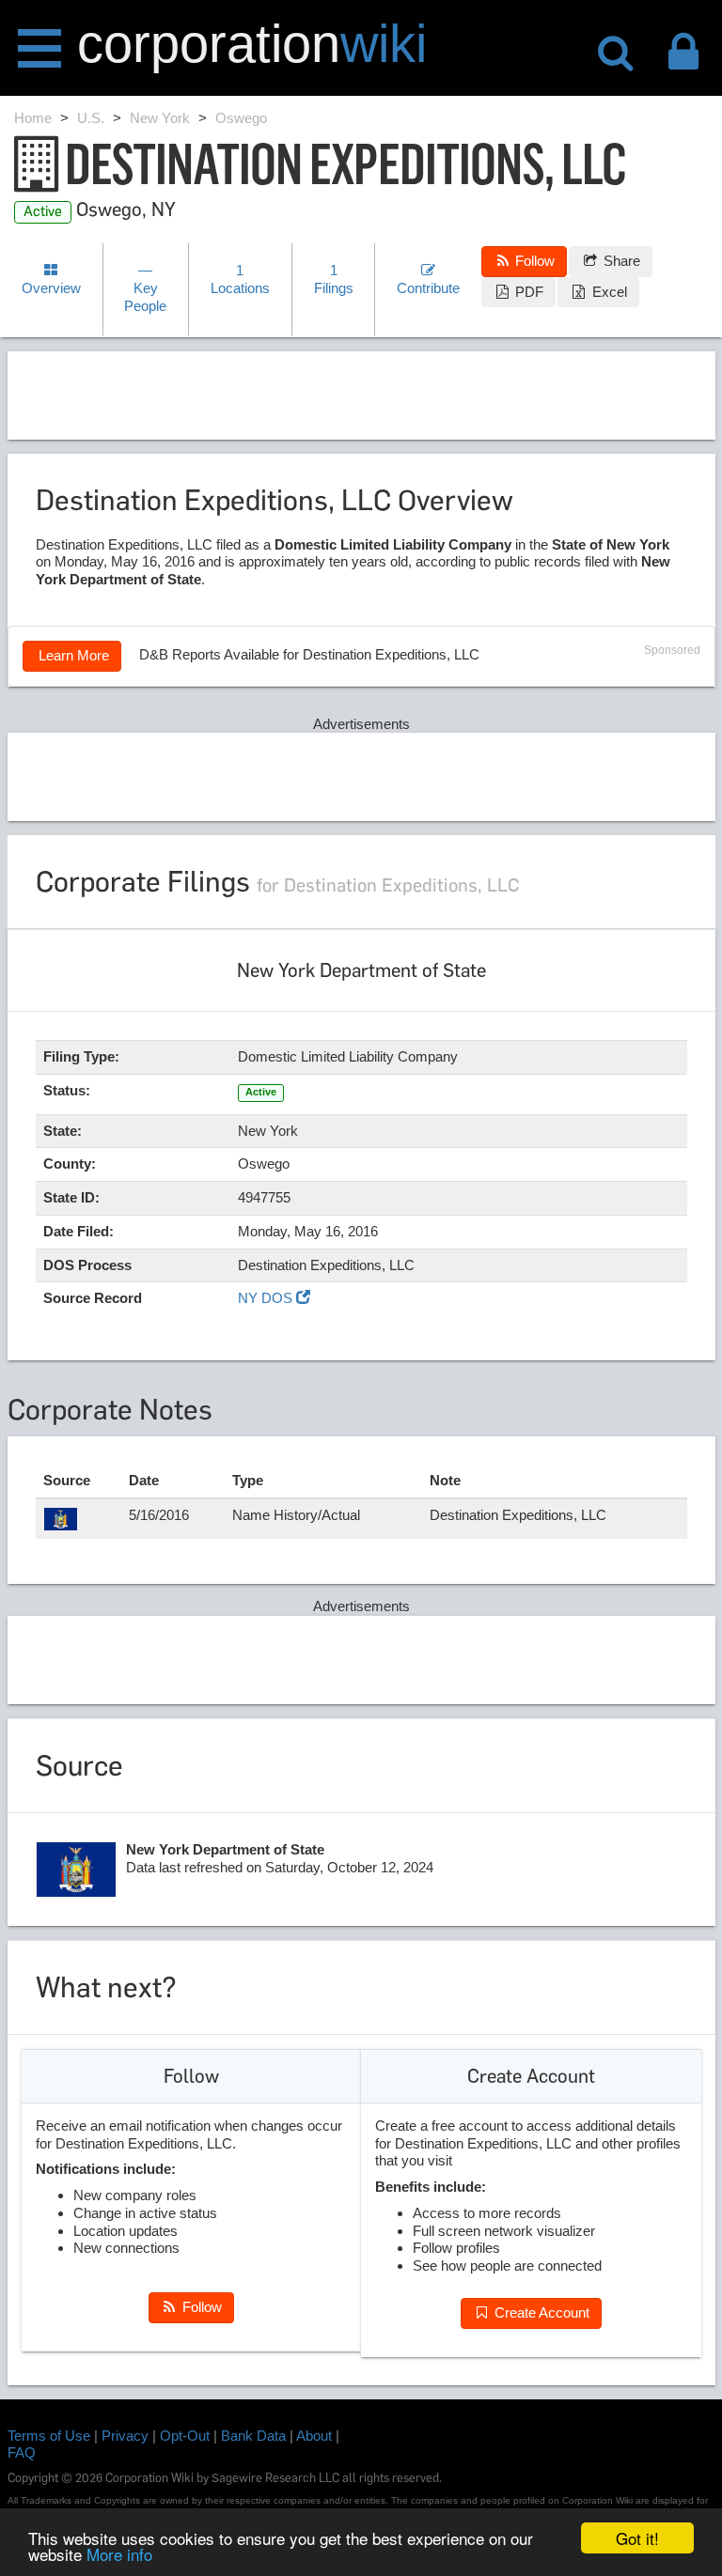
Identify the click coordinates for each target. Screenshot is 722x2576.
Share (620, 261)
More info (119, 2554)
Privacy (125, 2436)
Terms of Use (49, 2436)
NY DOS (267, 1298)
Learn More (72, 655)
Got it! (637, 2538)
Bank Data (253, 2436)
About (314, 2436)
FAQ (22, 2452)
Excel (608, 292)
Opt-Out (185, 2436)
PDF (527, 292)
